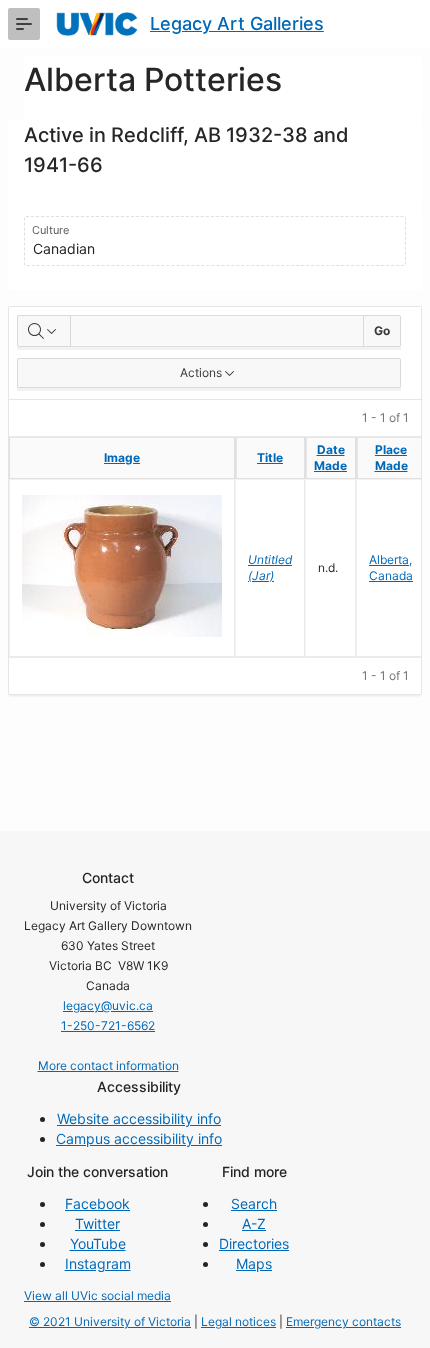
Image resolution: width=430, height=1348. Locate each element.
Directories (254, 1243)
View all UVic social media (97, 1295)
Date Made (330, 457)
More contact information (108, 1065)
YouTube (98, 1243)
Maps (254, 1263)
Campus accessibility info (139, 1138)
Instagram (98, 1263)
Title (270, 457)
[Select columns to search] (44, 331)
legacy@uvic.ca (108, 1005)
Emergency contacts (343, 1321)
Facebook (97, 1203)
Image (122, 457)
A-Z (254, 1223)
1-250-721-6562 (108, 1025)
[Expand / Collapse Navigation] (24, 24)
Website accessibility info (139, 1118)
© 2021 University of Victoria (110, 1321)
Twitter (97, 1223)
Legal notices (238, 1321)
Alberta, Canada (391, 567)
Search (254, 1203)
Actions (201, 372)
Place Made (391, 457)
